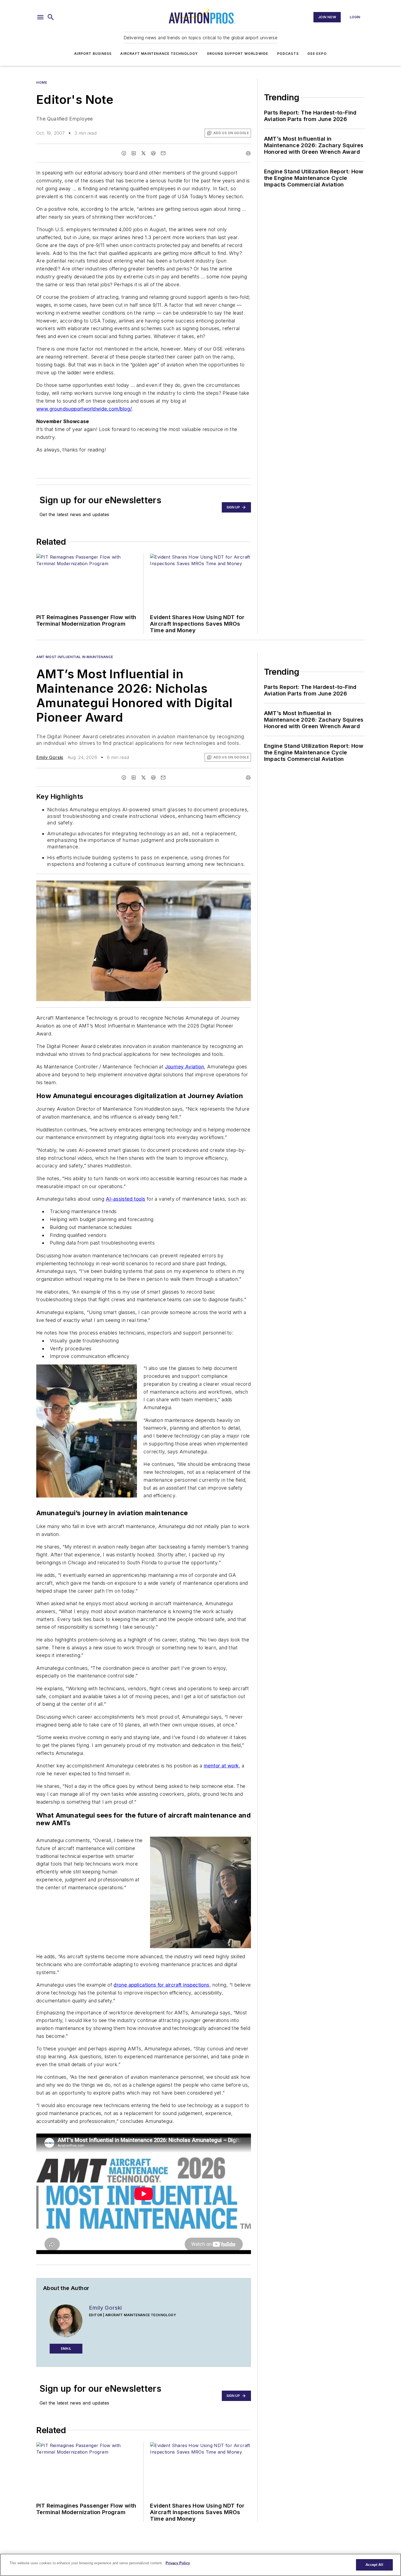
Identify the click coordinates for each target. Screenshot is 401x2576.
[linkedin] (134, 153)
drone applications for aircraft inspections (161, 2034)
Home (42, 82)
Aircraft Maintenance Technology (159, 54)
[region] (200, 2565)
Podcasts (288, 54)
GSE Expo (317, 54)
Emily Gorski (50, 757)
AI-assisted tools (126, 1210)
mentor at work (221, 1809)
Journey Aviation (185, 1067)
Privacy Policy (178, 2563)
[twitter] (143, 153)
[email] (163, 153)
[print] (248, 153)
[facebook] (124, 153)
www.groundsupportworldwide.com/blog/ (84, 409)
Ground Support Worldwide (238, 54)
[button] (40, 17)
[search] (51, 17)
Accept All (374, 2565)
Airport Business (93, 54)
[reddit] (153, 153)
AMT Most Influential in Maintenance (75, 657)
